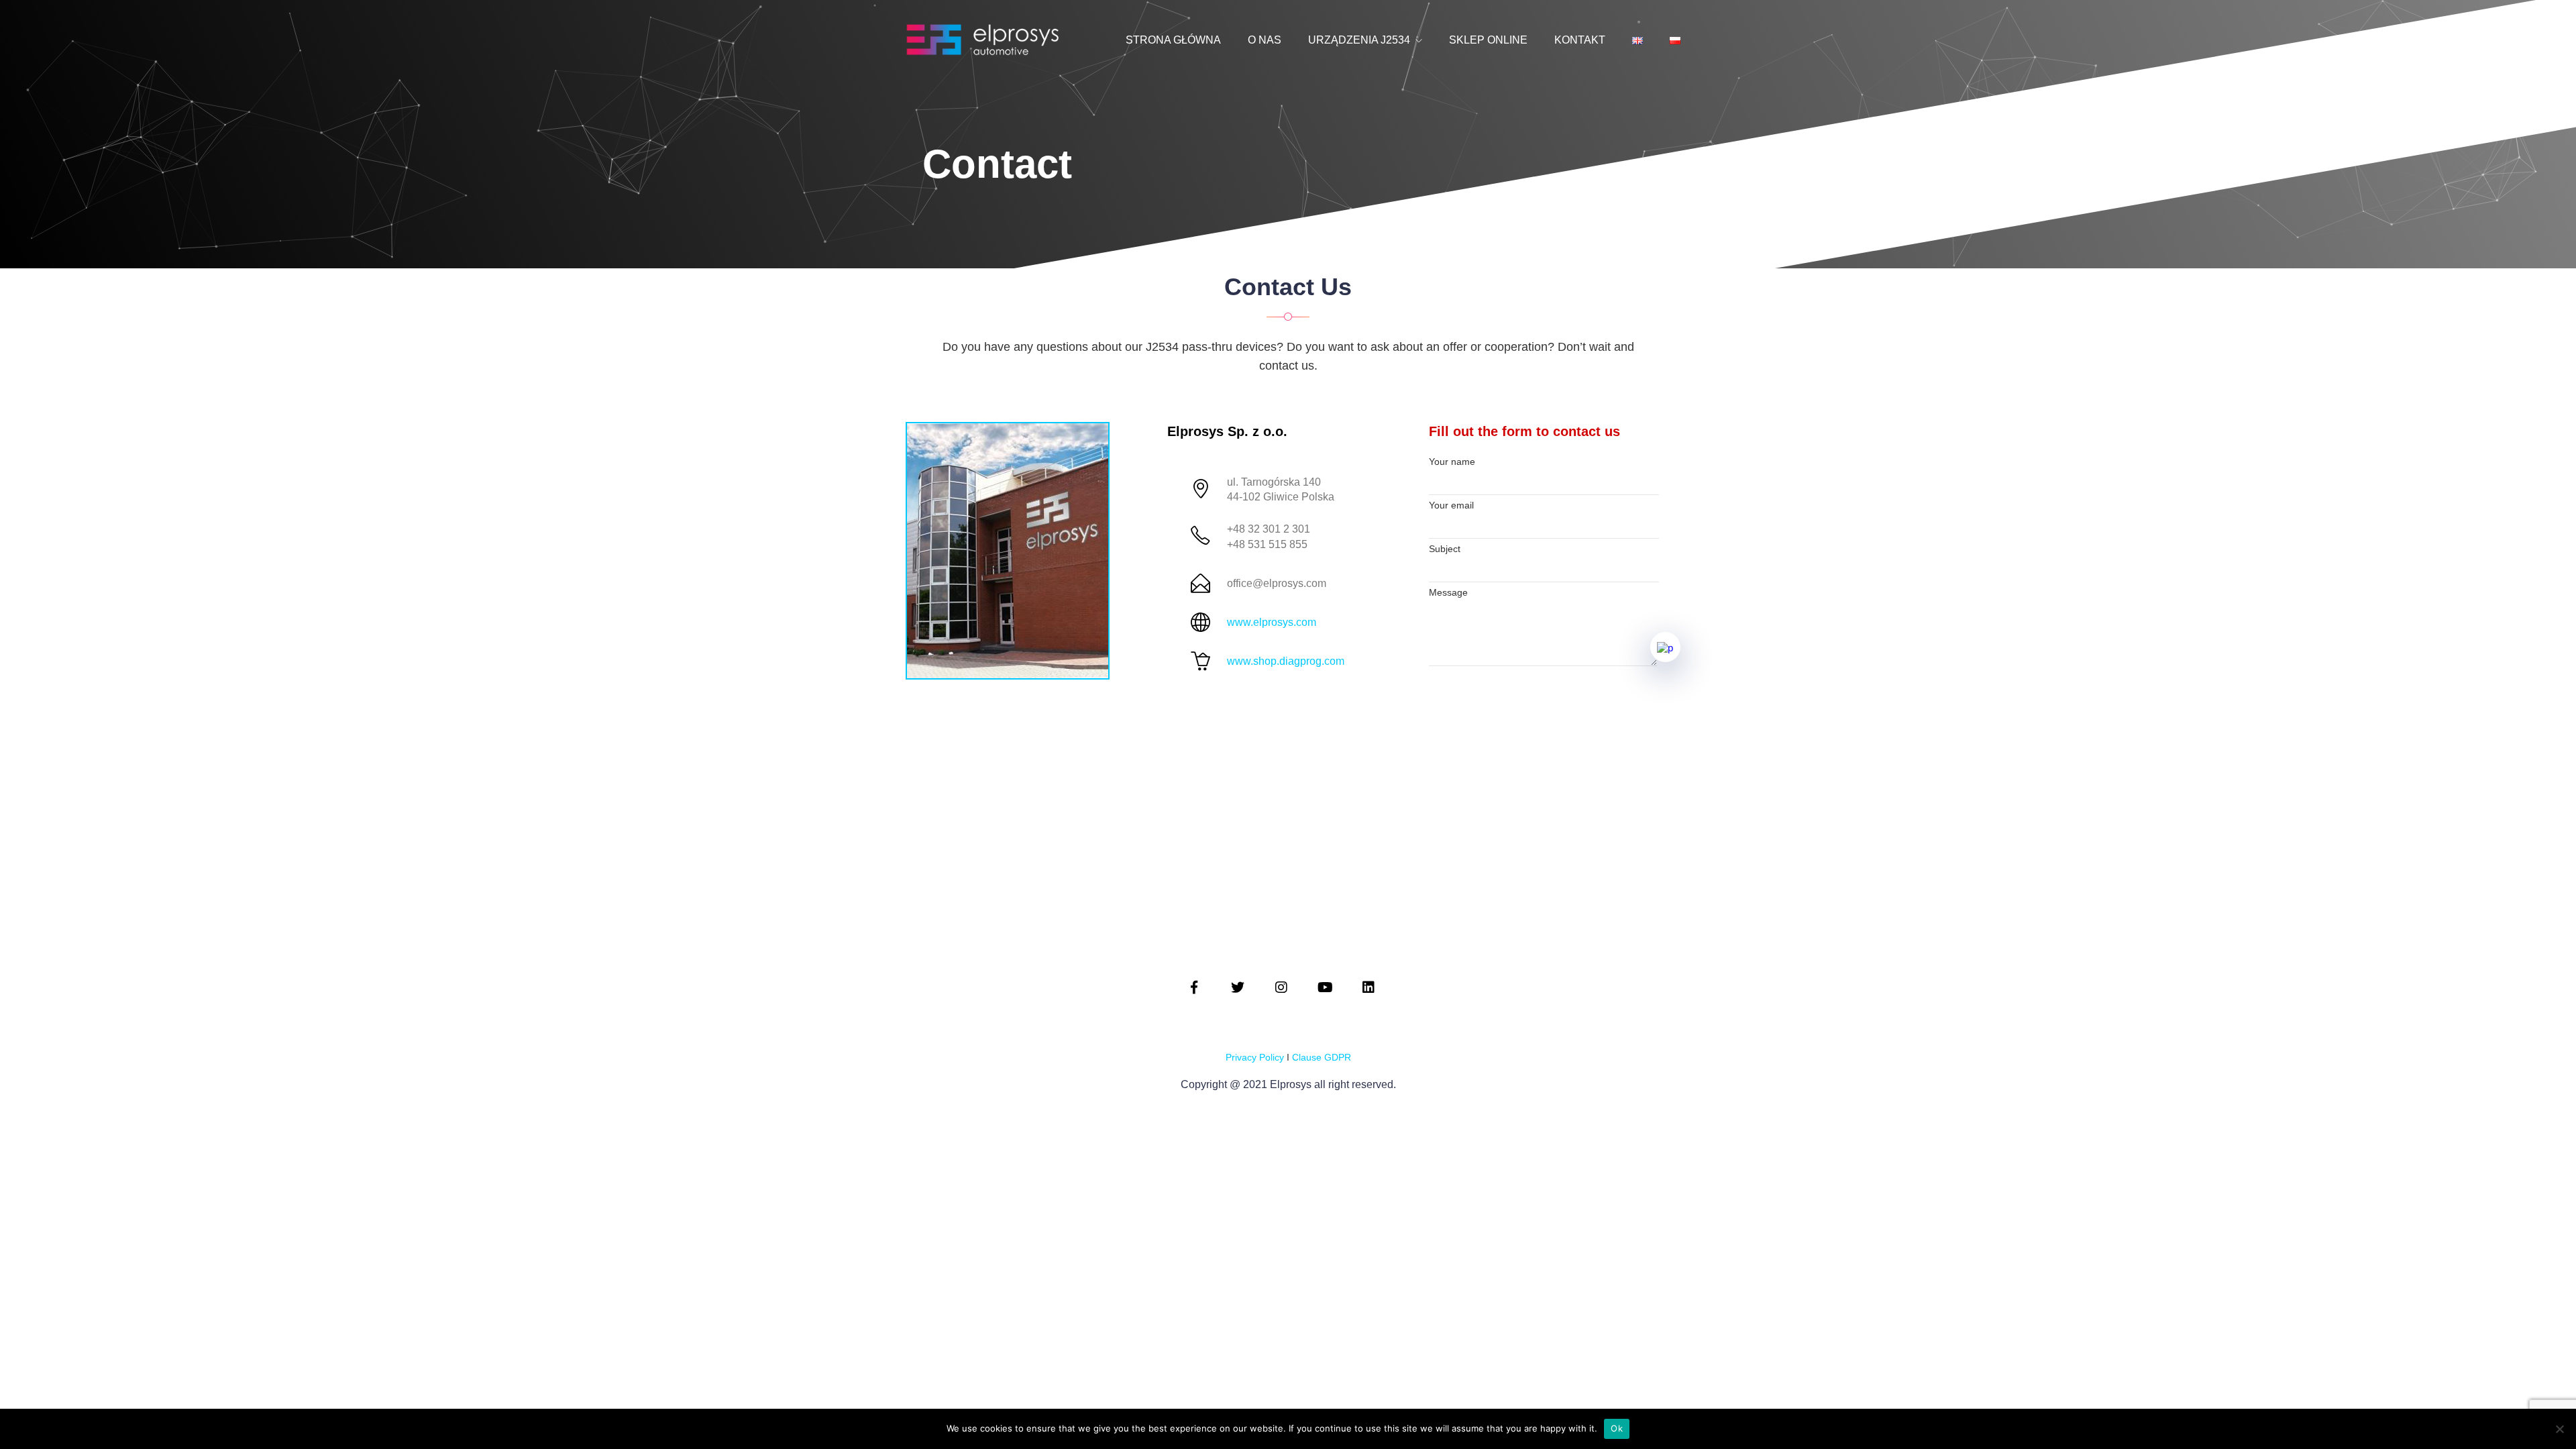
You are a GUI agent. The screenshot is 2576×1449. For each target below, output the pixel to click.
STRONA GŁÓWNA (1173, 40)
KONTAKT (1580, 40)
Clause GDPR (1322, 1057)
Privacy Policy (1255, 1057)
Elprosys (1292, 1084)
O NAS (1265, 40)
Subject (1445, 549)
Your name (1452, 462)
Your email (1451, 505)
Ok (1617, 1428)
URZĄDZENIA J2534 (1359, 40)
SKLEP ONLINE (1488, 40)
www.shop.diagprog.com (1286, 661)
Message (1448, 592)
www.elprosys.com (1272, 622)
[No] (2559, 1429)
